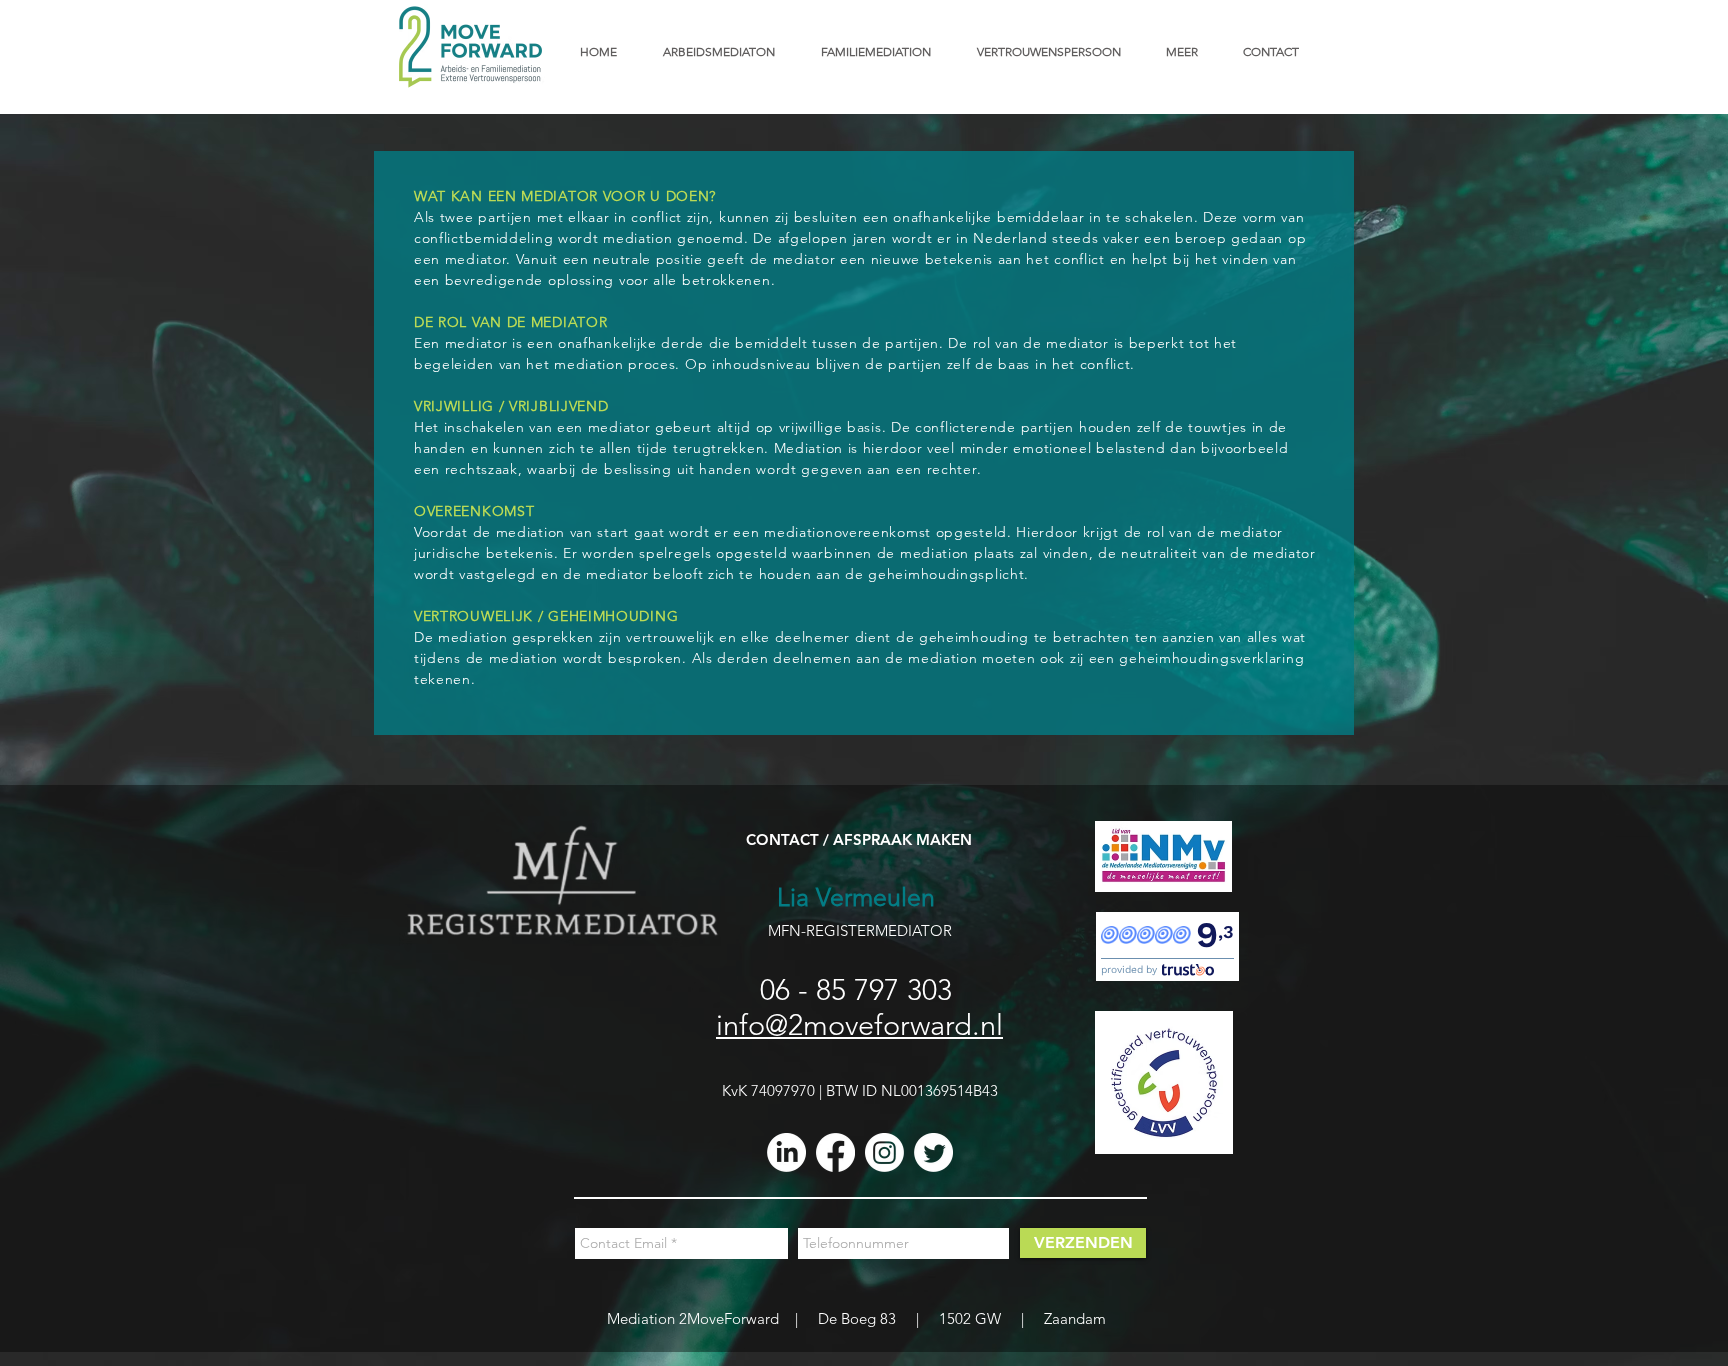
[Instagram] (884, 1152)
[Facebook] (835, 1152)
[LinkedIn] (786, 1152)
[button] (1189, 51)
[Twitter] (933, 1152)
